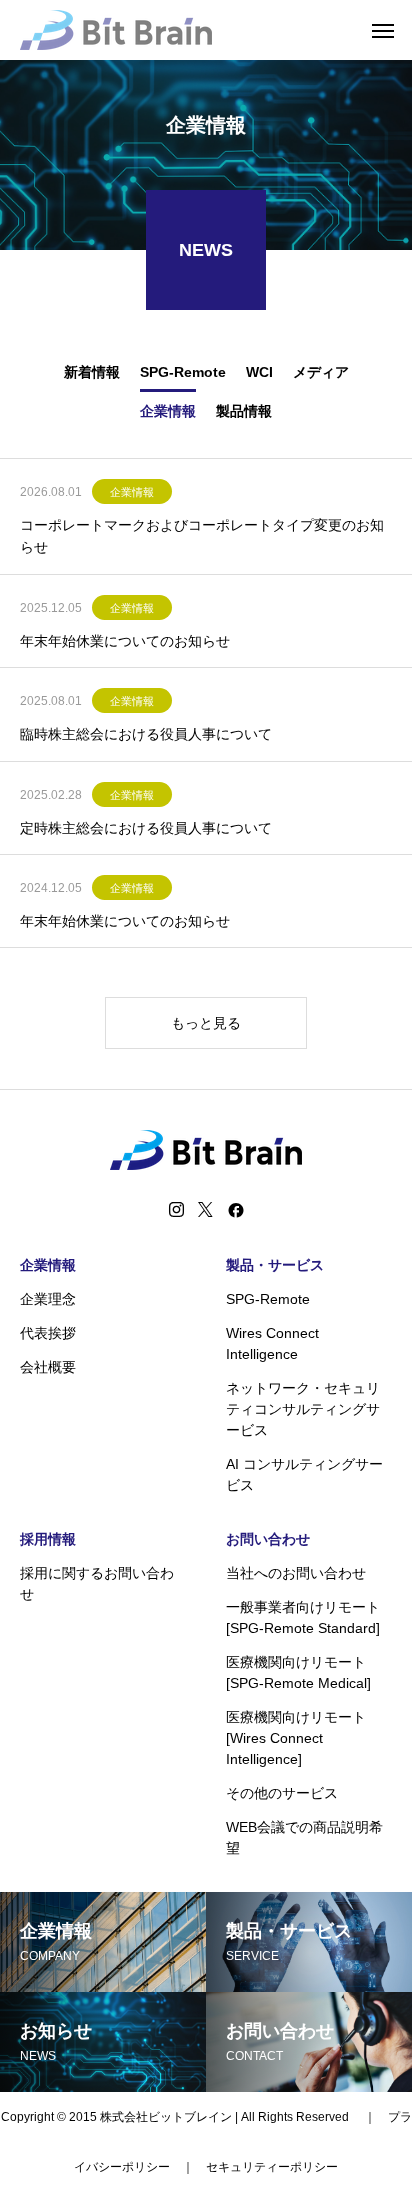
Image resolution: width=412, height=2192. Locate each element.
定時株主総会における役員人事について (146, 828)
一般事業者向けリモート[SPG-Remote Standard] (303, 1617)
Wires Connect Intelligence (272, 1343)
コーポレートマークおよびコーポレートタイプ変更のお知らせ (202, 536)
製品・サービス (275, 1265)
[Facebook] (236, 1210)
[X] (206, 1210)
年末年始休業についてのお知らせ (125, 641)
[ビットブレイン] (116, 30)
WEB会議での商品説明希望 (304, 1837)
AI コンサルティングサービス (304, 1474)
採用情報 (48, 1539)
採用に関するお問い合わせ (97, 1583)
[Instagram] (176, 1210)
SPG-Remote (268, 1299)
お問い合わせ (268, 1539)
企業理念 (48, 1299)
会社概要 (48, 1367)
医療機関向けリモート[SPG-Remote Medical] (298, 1672)
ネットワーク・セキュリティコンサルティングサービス (303, 1409)
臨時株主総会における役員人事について (146, 734)
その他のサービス (282, 1793)
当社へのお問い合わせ (296, 1573)
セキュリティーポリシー (272, 2167)
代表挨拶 (48, 1333)
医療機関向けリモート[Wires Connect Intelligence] (296, 1738)
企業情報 (132, 492)
